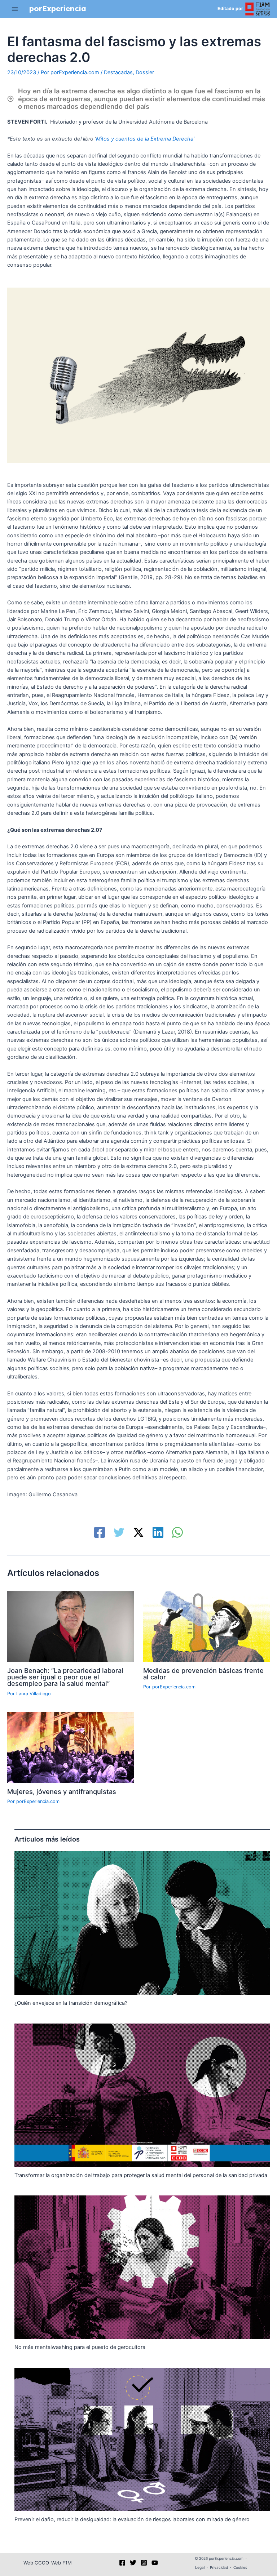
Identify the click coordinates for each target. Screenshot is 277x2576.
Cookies (240, 2567)
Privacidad (219, 2567)
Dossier (145, 72)
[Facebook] (100, 1532)
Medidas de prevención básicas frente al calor (203, 1674)
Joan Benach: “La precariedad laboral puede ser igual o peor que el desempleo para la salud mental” (65, 1677)
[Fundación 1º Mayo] (258, 8)
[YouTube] (155, 2563)
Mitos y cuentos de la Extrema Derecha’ (146, 139)
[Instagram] (144, 2563)
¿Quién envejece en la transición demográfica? (71, 2003)
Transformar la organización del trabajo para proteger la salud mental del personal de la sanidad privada (141, 2175)
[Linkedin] (158, 1532)
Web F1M (61, 2563)
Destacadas (118, 72)
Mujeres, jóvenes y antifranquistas (62, 1791)
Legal (200, 2567)
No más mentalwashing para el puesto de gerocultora (80, 2347)
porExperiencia (58, 8)
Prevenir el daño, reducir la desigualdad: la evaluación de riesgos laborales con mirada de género (132, 2519)
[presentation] (142, 1923)
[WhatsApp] (177, 1532)
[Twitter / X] (138, 1532)
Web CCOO (36, 2563)
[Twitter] (119, 1532)
